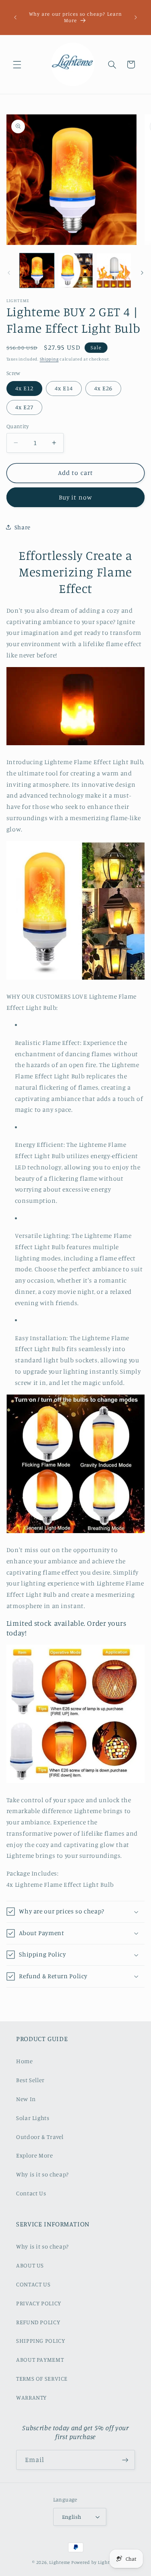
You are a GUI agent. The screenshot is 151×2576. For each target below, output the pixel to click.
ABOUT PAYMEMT (40, 2359)
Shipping (49, 359)
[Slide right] (142, 273)
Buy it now (75, 497)
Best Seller (30, 2080)
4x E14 (64, 388)
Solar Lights (33, 2118)
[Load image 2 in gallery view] (75, 270)
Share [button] (23, 527)
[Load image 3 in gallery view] (114, 270)
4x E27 (24, 407)
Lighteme (60, 2562)
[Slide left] (9, 273)
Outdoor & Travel (40, 2137)
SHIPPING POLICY (40, 2341)
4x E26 (103, 388)
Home (25, 2061)
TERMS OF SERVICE (42, 2378)
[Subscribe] (125, 2460)
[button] (17, 64)
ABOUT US (30, 2265)
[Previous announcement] (15, 17)
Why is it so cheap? (42, 2174)
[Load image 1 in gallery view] (37, 270)
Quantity (18, 426)
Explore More (35, 2155)
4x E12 (24, 388)
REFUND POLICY (38, 2322)
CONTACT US (33, 2284)
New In (26, 2099)
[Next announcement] (136, 17)
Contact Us (31, 2193)
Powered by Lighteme (95, 2562)
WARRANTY (31, 2397)
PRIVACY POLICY (39, 2303)
